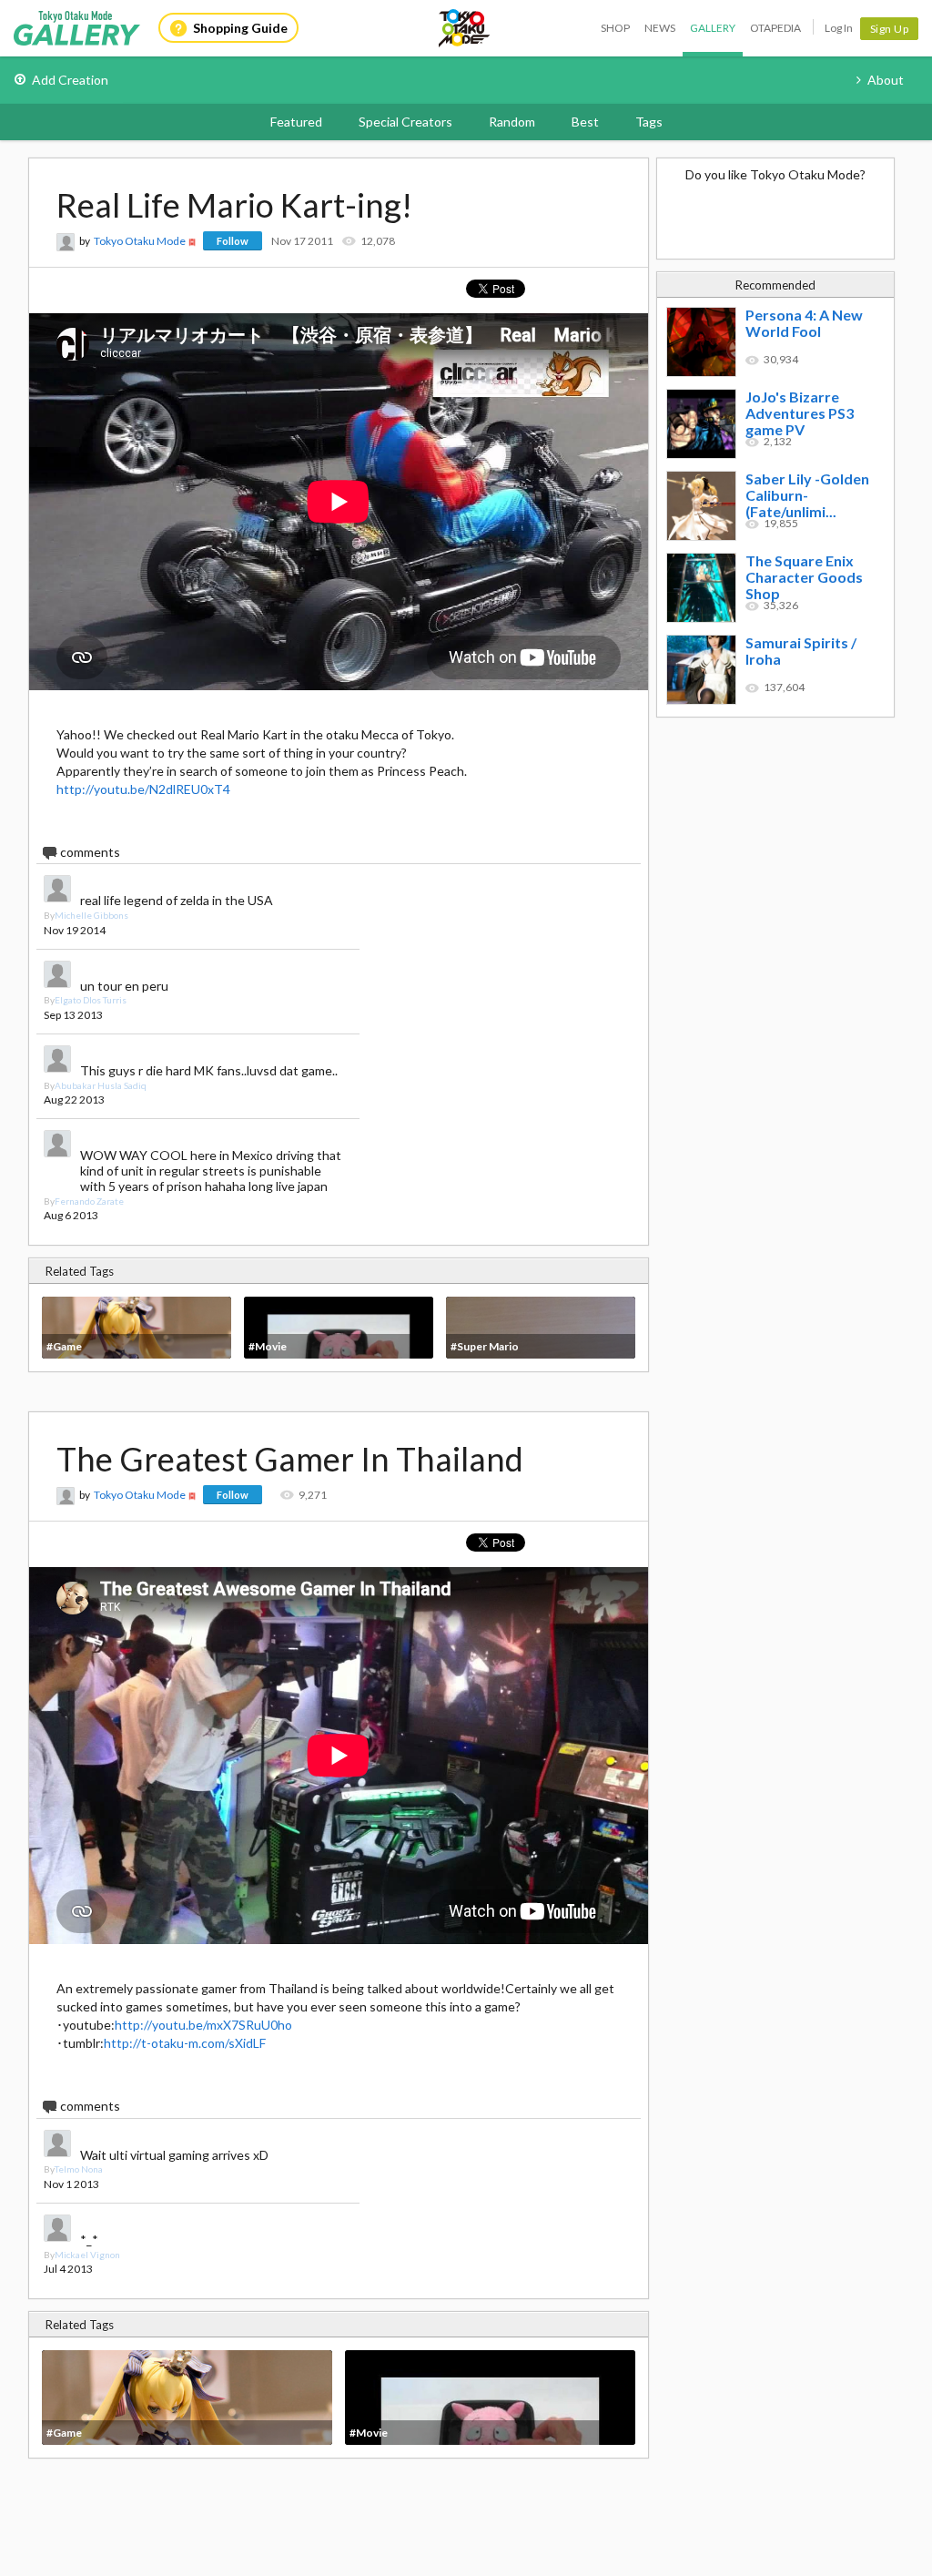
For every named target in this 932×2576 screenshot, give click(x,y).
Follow (233, 241)
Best (585, 122)
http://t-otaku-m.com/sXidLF (185, 2043)
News (660, 28)
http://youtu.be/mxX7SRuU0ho (203, 2025)
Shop (615, 28)
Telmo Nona (79, 2169)
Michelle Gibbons (91, 915)
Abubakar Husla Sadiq (101, 1085)
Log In (839, 28)
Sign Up (890, 29)
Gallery (713, 28)
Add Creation (70, 80)
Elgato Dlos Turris (91, 1000)
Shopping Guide (240, 28)
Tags (649, 122)
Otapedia (775, 28)
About (886, 80)
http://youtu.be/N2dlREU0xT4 (143, 789)
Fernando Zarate (89, 1201)
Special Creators (405, 122)
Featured (296, 122)
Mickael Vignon (87, 2255)
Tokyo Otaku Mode (465, 28)
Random (512, 122)
